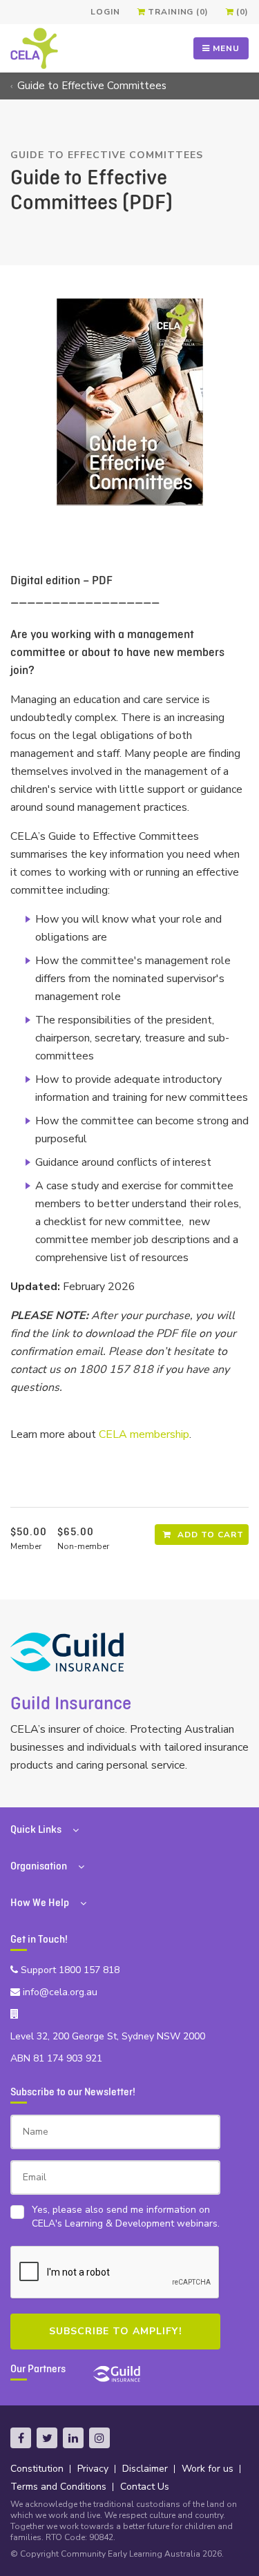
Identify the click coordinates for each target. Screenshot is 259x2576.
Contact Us (145, 2487)
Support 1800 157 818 (69, 1970)
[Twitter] (47, 2438)
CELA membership (144, 1434)
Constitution (37, 2469)
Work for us (208, 2469)
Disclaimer (145, 2469)
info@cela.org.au (59, 1992)
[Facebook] (21, 2438)
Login (105, 12)
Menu (225, 48)
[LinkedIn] (73, 2438)
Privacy (93, 2469)
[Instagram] (99, 2438)
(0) (241, 12)
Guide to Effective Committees (92, 86)
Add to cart (209, 1535)
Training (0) (176, 12)
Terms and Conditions (58, 2487)
